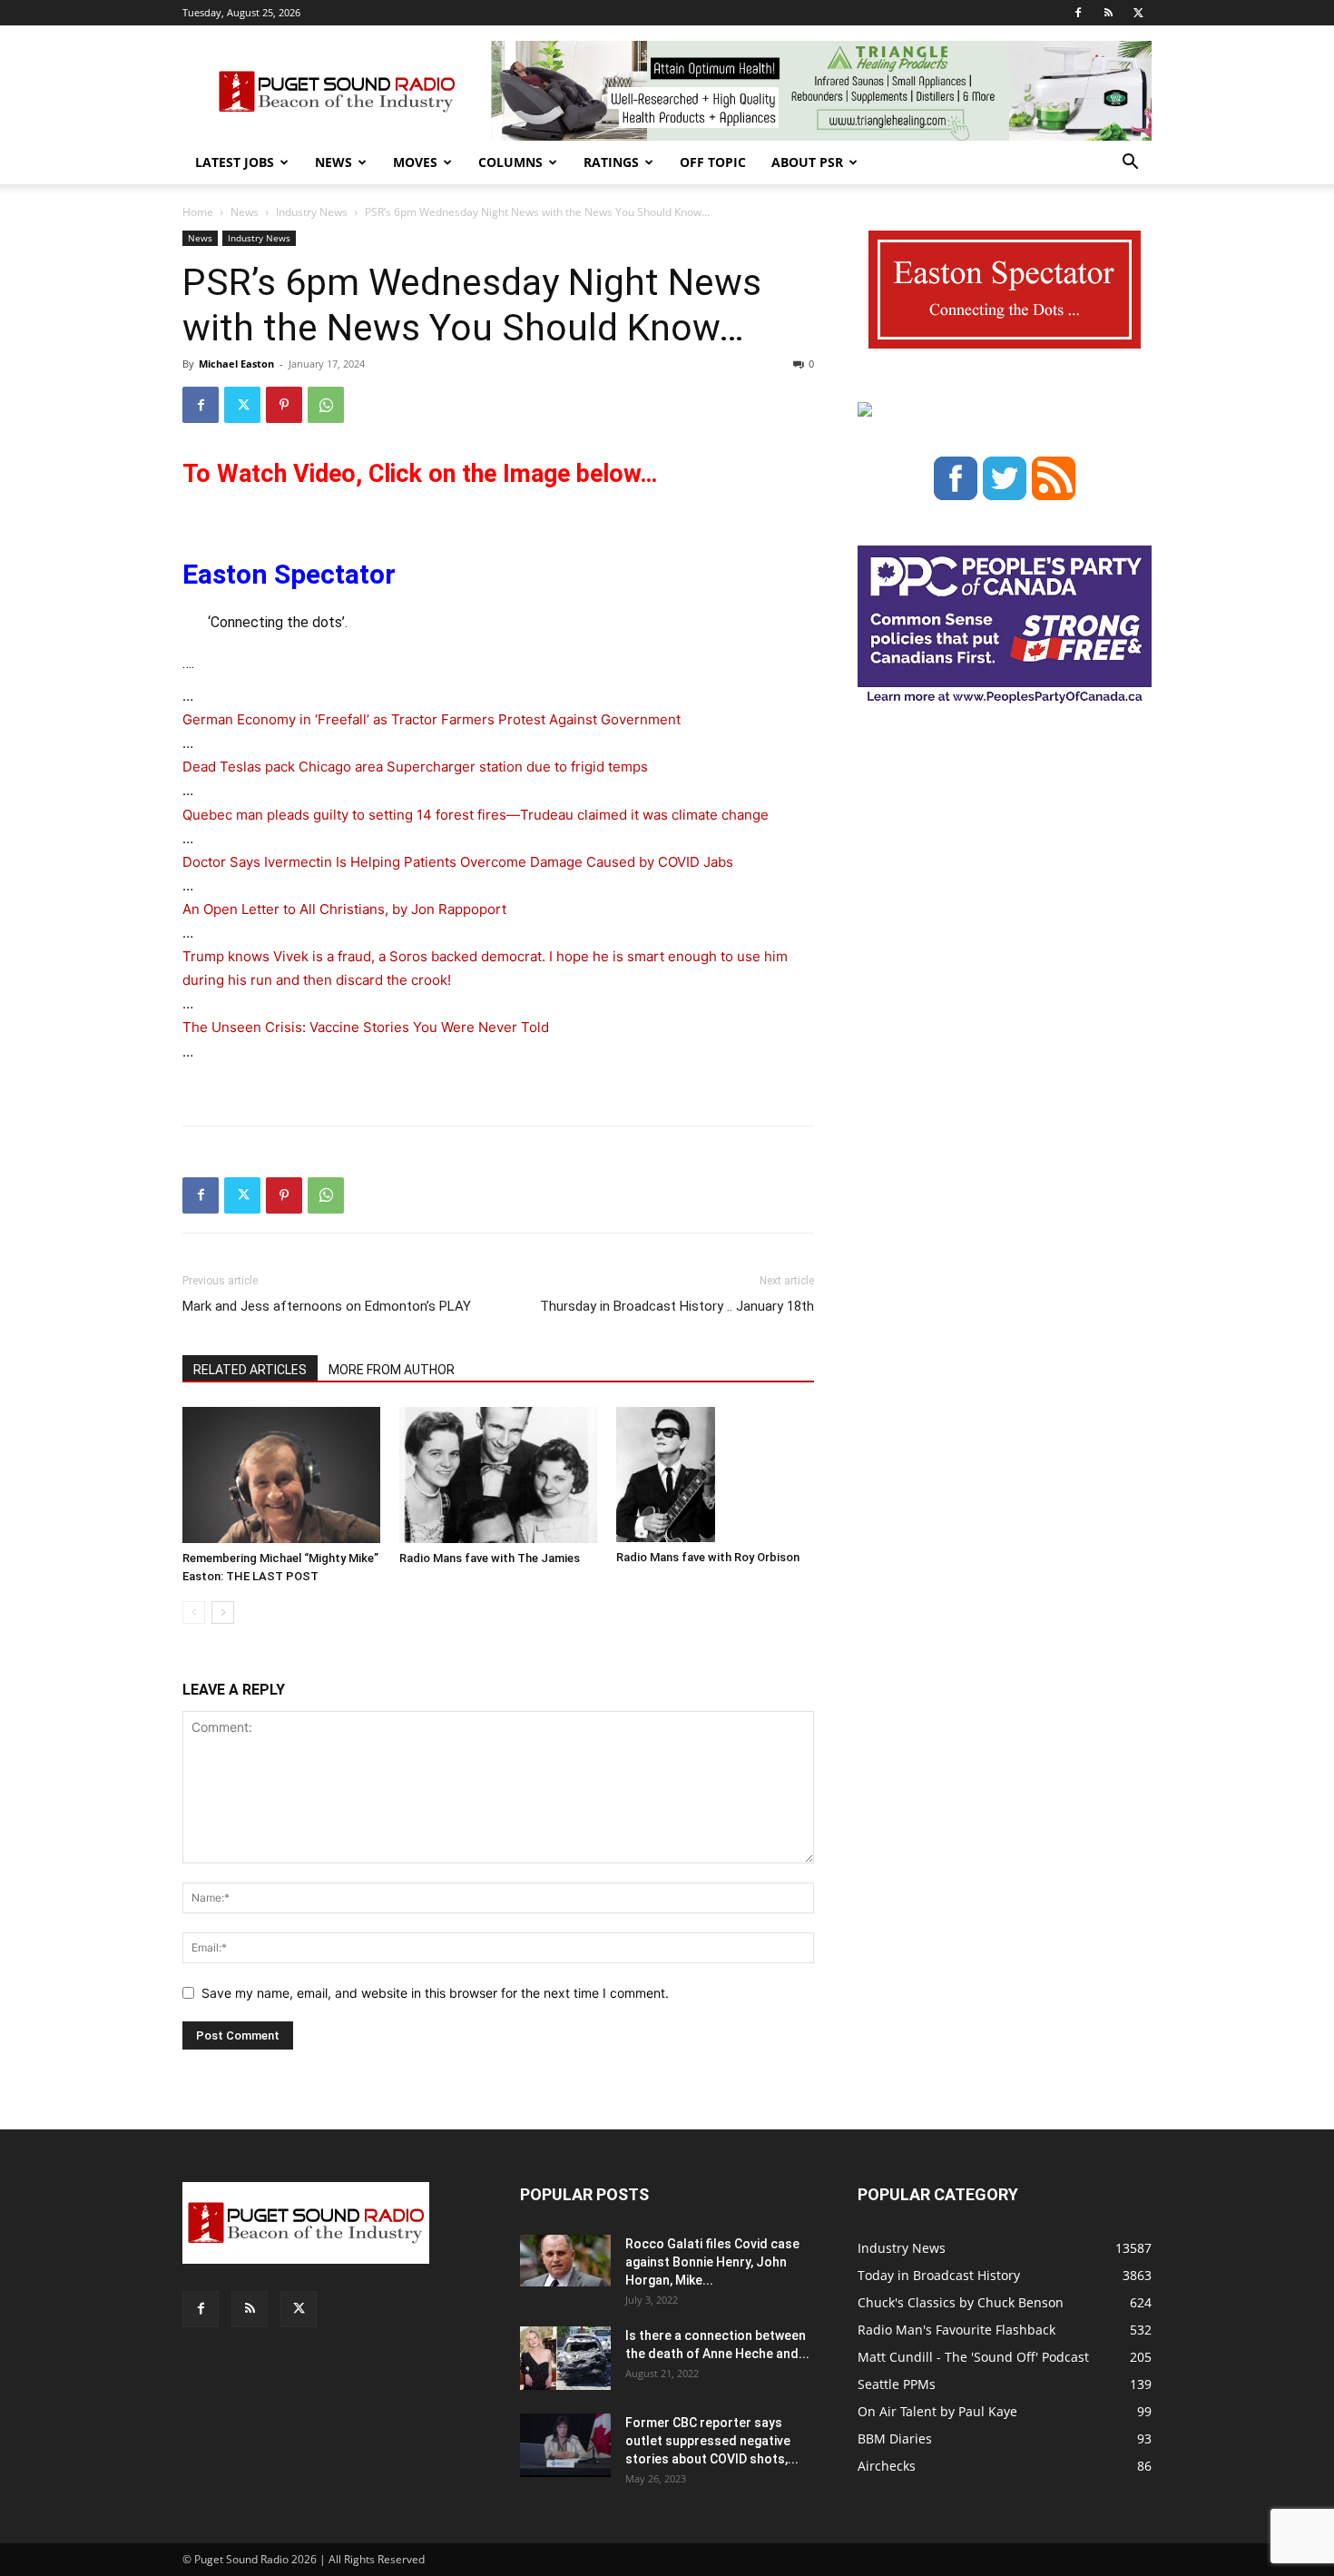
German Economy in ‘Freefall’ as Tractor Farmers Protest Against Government (432, 719)
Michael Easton (236, 364)
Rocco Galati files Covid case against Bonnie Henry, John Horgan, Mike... (712, 2262)
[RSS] (1108, 13)
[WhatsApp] (326, 405)
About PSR (807, 162)
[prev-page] (194, 1612)
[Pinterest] (284, 405)
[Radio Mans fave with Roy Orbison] (715, 1475)
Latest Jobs (235, 162)
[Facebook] (1078, 13)
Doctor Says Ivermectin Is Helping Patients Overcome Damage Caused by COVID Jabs (458, 862)
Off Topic (713, 162)
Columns (510, 162)
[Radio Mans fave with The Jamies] (498, 1475)
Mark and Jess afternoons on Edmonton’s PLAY (327, 1306)
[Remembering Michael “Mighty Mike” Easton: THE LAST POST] (281, 1475)
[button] (1130, 164)
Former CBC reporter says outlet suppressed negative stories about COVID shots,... (712, 2441)
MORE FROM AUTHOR (392, 1370)
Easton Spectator (289, 574)
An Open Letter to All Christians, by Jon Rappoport (344, 909)
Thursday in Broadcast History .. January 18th (677, 1306)
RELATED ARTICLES (250, 1370)
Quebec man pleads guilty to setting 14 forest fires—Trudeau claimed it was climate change (476, 815)
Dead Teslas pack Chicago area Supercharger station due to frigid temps (415, 767)
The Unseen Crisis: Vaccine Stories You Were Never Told (366, 1027)
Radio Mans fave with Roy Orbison (708, 1557)
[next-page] (223, 1612)
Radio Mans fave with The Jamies (490, 1558)
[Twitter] (1138, 13)
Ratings (611, 162)
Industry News (312, 212)
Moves (415, 162)
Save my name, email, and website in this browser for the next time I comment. (435, 1993)
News (333, 162)
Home (198, 212)
